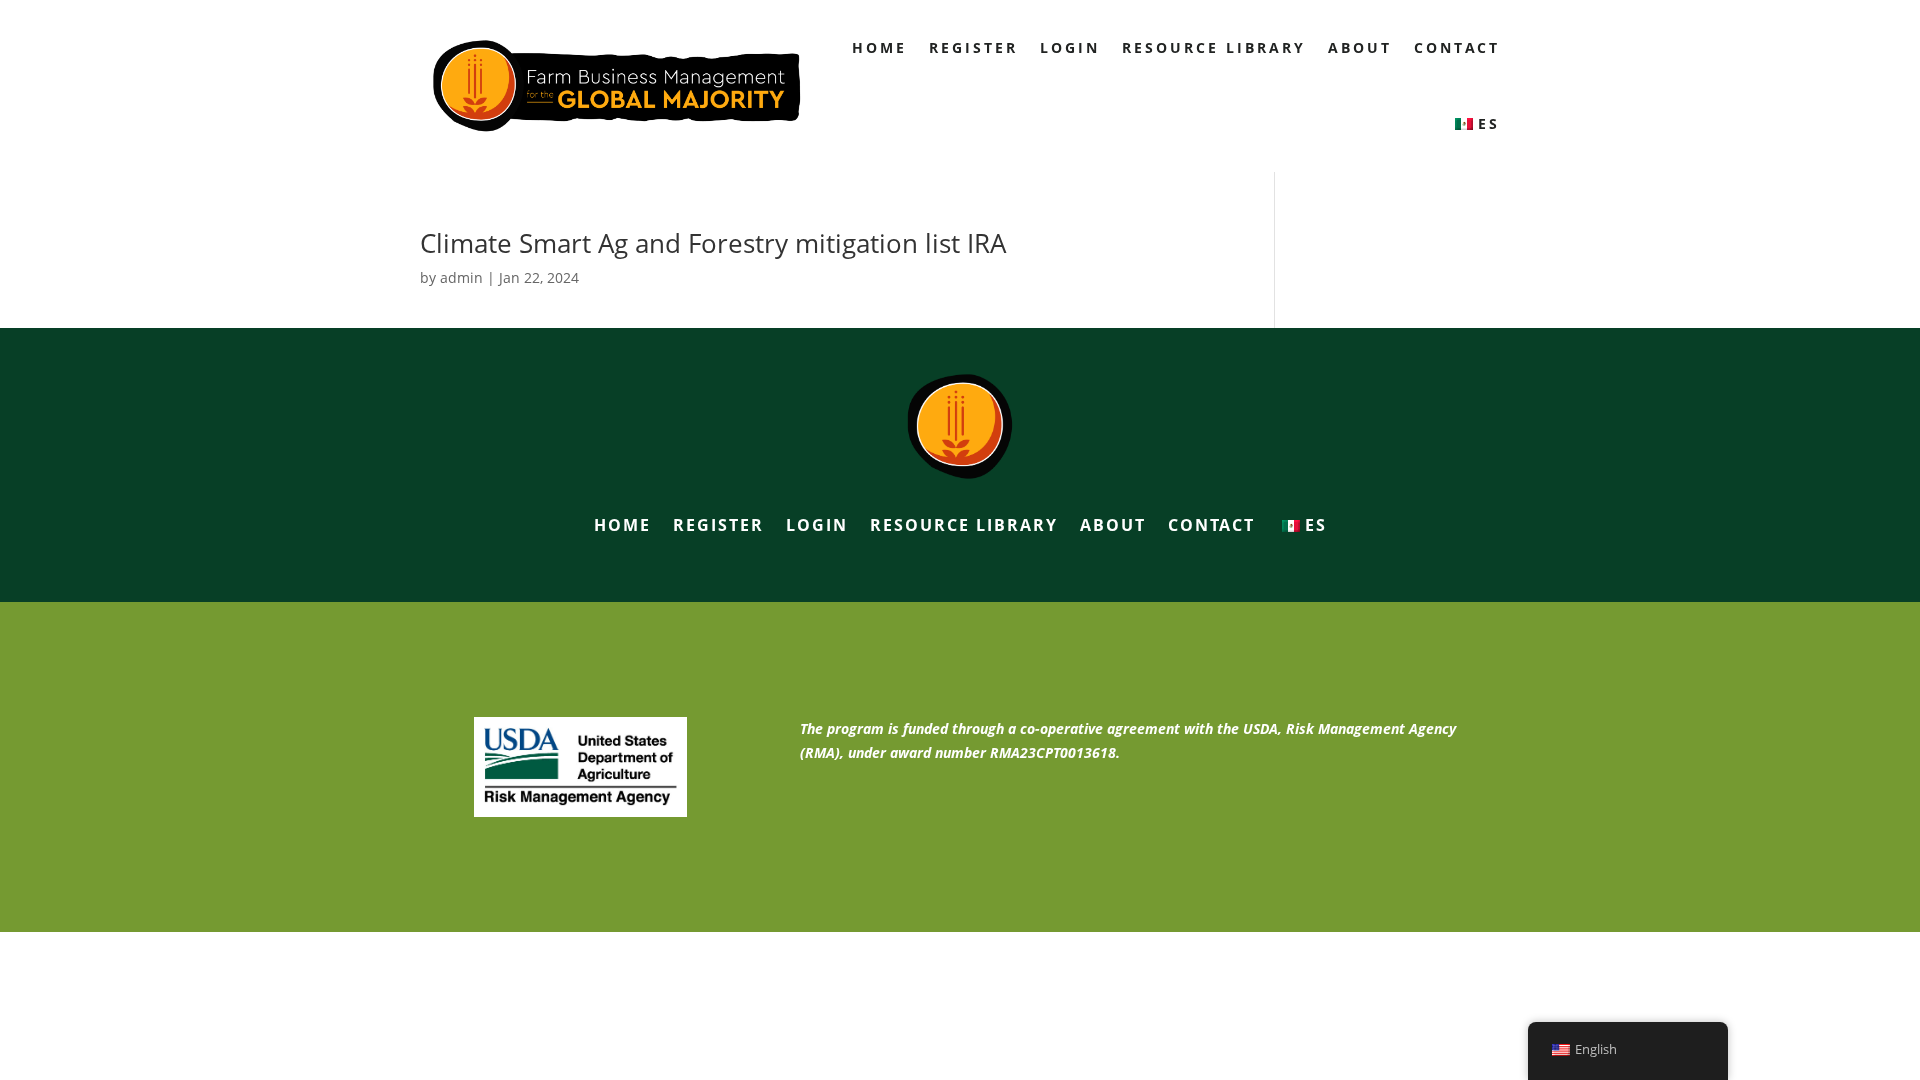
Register (973, 47)
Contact (1457, 47)
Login (1070, 47)
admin (461, 277)
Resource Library (1214, 47)
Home (879, 47)
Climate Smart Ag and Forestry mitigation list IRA (713, 243)
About (1360, 47)
